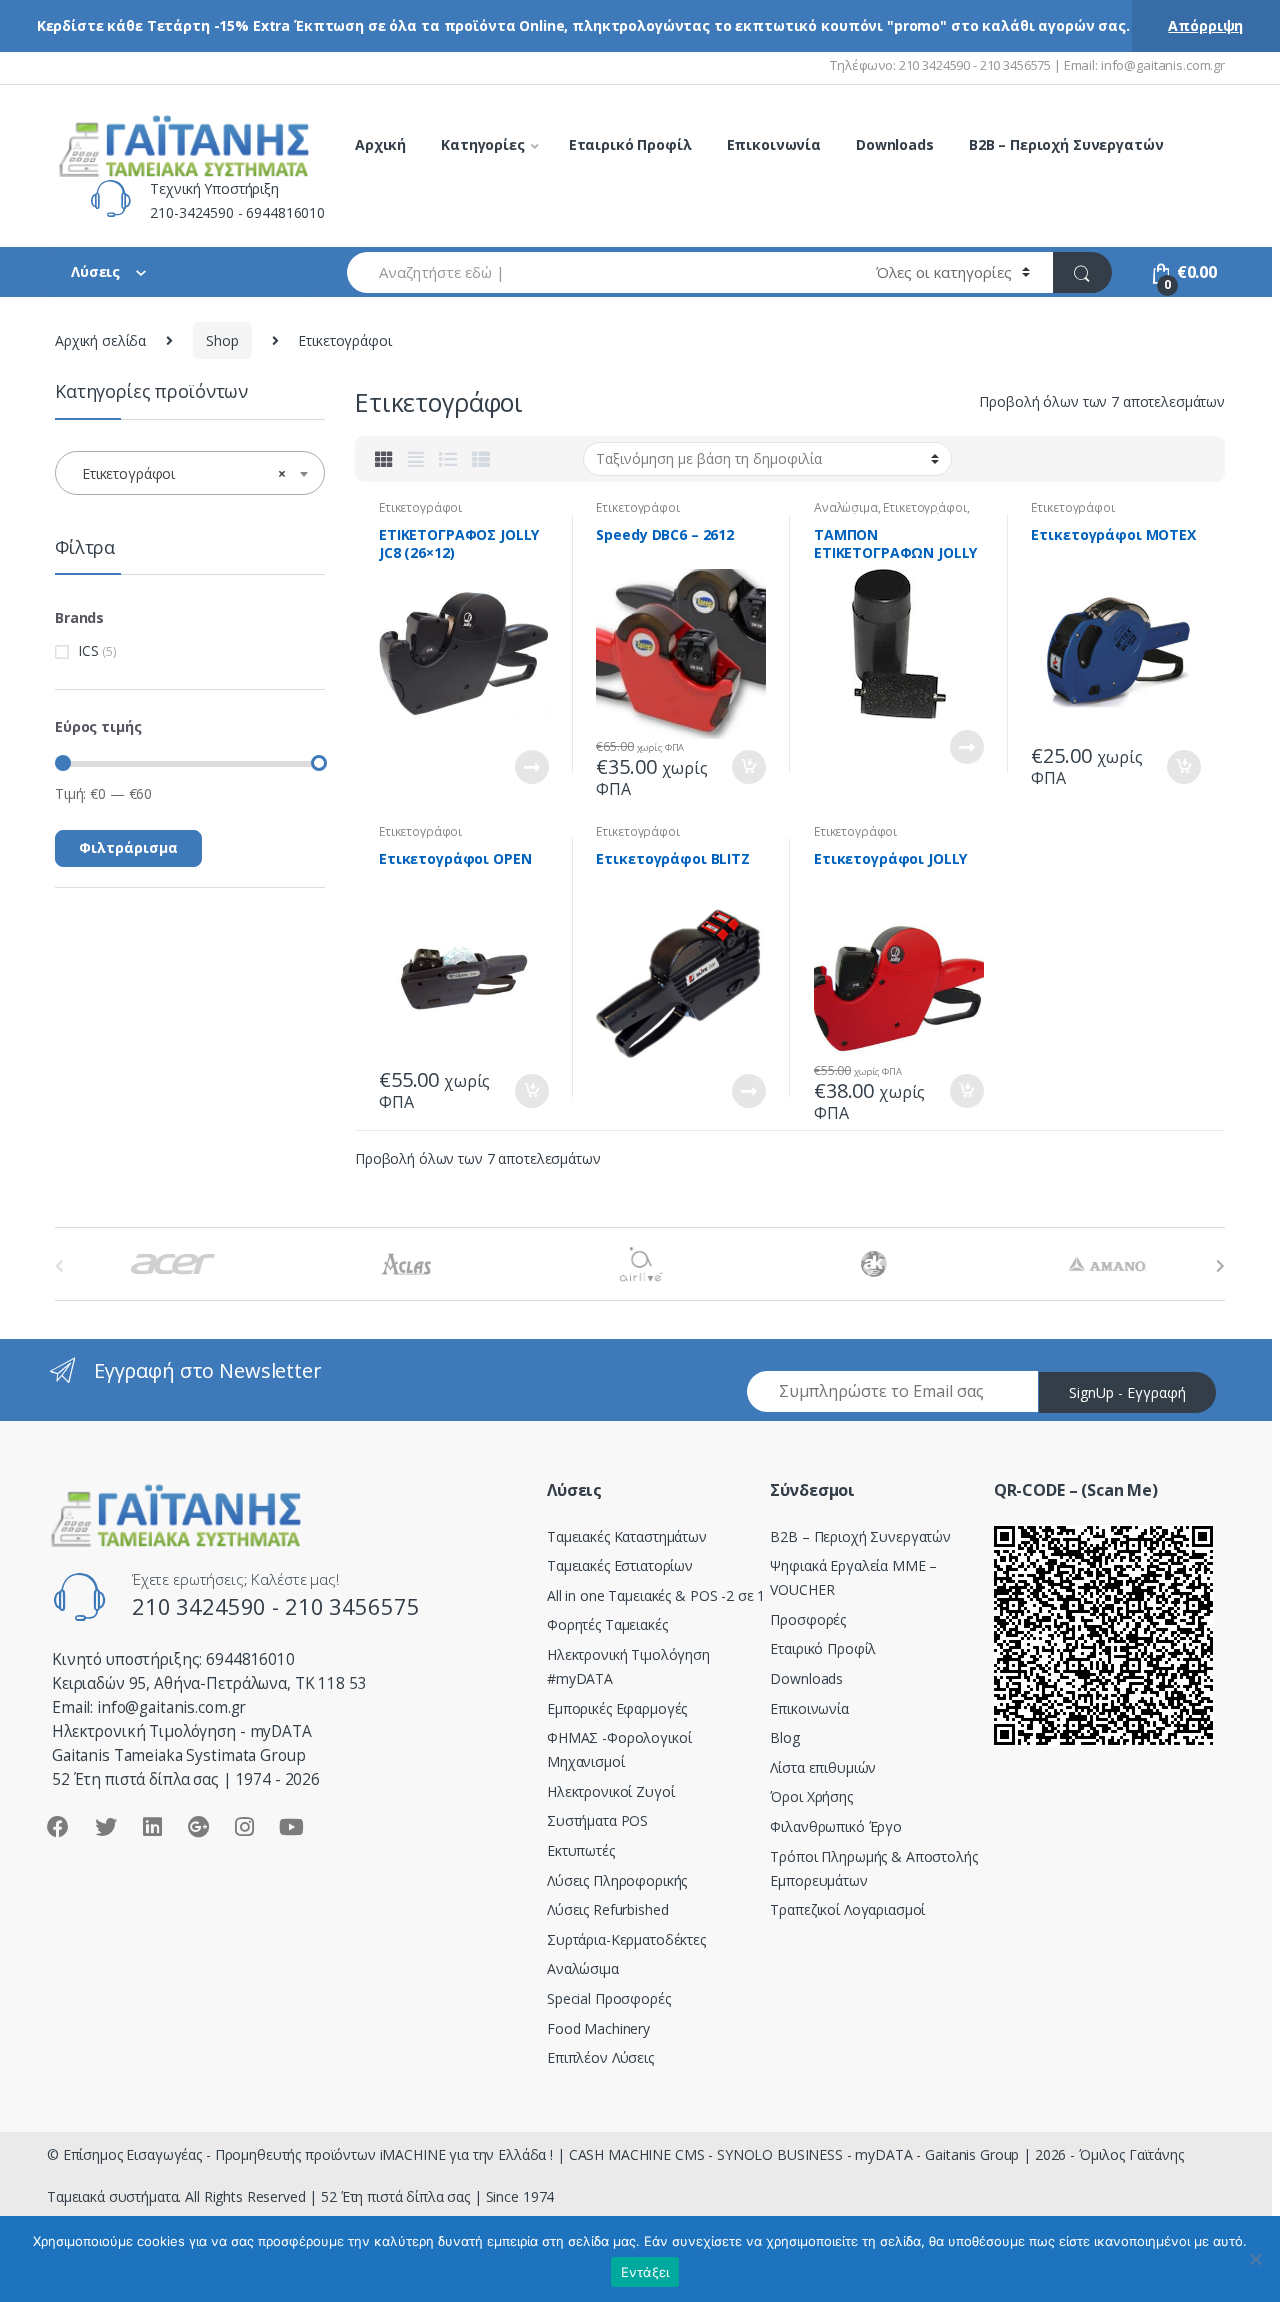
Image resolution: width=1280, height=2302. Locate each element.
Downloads (895, 144)
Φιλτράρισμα (128, 847)
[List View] (448, 459)
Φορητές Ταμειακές (607, 1624)
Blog (784, 1737)
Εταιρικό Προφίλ (630, 144)
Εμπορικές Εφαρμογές (617, 1708)
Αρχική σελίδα (100, 340)
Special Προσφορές (609, 1998)
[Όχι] (1255, 2259)
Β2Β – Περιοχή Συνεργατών (860, 1536)
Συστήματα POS (597, 1820)
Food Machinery (598, 2028)
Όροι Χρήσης (811, 1796)
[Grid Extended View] (416, 459)
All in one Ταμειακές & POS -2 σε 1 (656, 1595)
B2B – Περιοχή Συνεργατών (1066, 144)
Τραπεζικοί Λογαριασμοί (847, 1909)
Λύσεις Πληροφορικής (617, 1880)
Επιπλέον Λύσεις (600, 2057)
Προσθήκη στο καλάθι (748, 767)
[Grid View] (384, 459)
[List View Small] (481, 459)
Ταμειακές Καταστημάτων (627, 1536)
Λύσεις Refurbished (607, 1909)
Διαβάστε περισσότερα (531, 767)
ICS (88, 650)
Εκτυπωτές (581, 1850)
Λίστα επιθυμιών (823, 1767)
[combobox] (600, 272)
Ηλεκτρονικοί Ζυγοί (610, 1791)
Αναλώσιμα (846, 507)
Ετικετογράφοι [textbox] (184, 473)
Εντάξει (645, 2272)
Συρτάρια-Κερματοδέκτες (626, 1939)
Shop (222, 340)
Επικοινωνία (774, 144)
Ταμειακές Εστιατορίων (620, 1565)
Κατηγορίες (483, 144)
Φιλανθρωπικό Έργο (836, 1826)
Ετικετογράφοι (420, 507)
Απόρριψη (1205, 25)
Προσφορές (808, 1619)
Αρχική (380, 144)
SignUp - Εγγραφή (1127, 1392)
